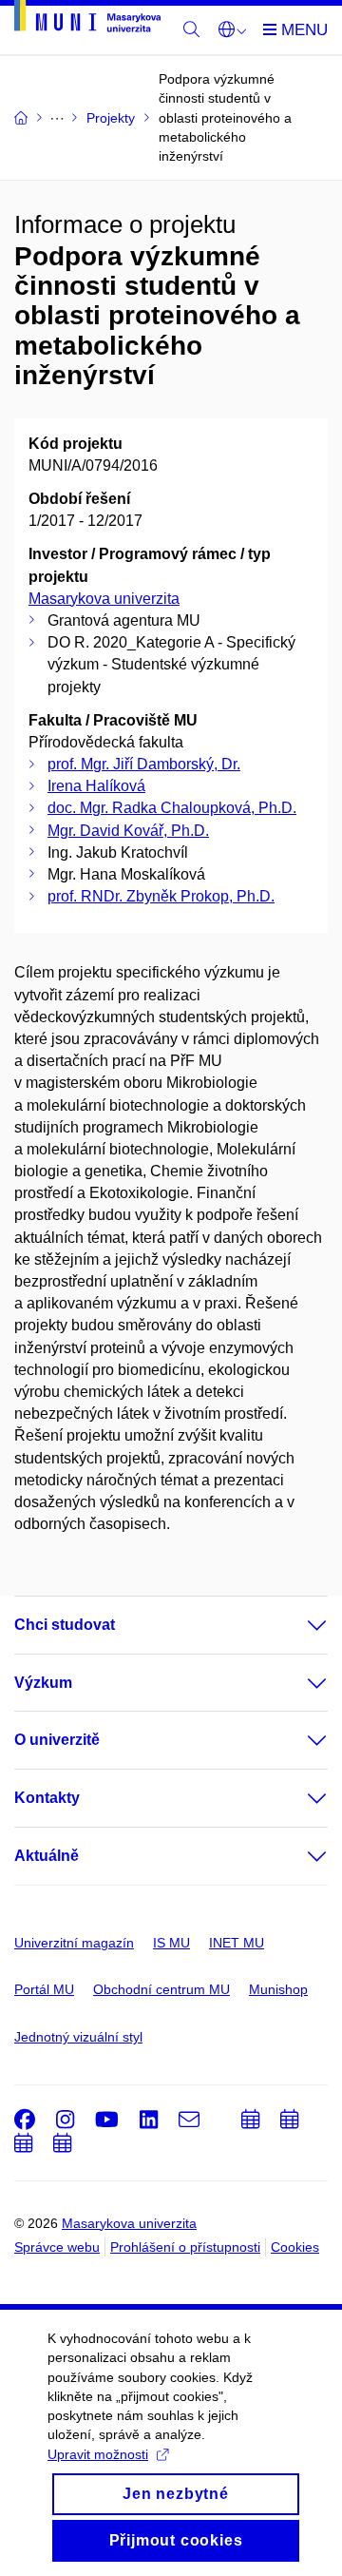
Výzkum (43, 1683)
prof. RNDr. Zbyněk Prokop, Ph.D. (161, 896)
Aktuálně (47, 1856)
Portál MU (44, 1989)
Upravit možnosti (98, 2454)
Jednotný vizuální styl (78, 2037)
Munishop (278, 1989)
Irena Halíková (96, 786)
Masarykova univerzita (104, 599)
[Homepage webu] (87, 19)
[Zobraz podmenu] (298, 1625)
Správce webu (57, 2247)
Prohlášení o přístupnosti (185, 2247)
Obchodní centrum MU (161, 1989)
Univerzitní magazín (74, 1943)
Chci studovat (65, 1625)
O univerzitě (57, 1740)
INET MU (237, 1943)
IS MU (171, 1943)
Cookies (295, 2247)
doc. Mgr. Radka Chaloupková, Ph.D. (172, 808)
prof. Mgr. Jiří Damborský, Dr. (144, 764)
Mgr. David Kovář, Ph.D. (128, 831)
